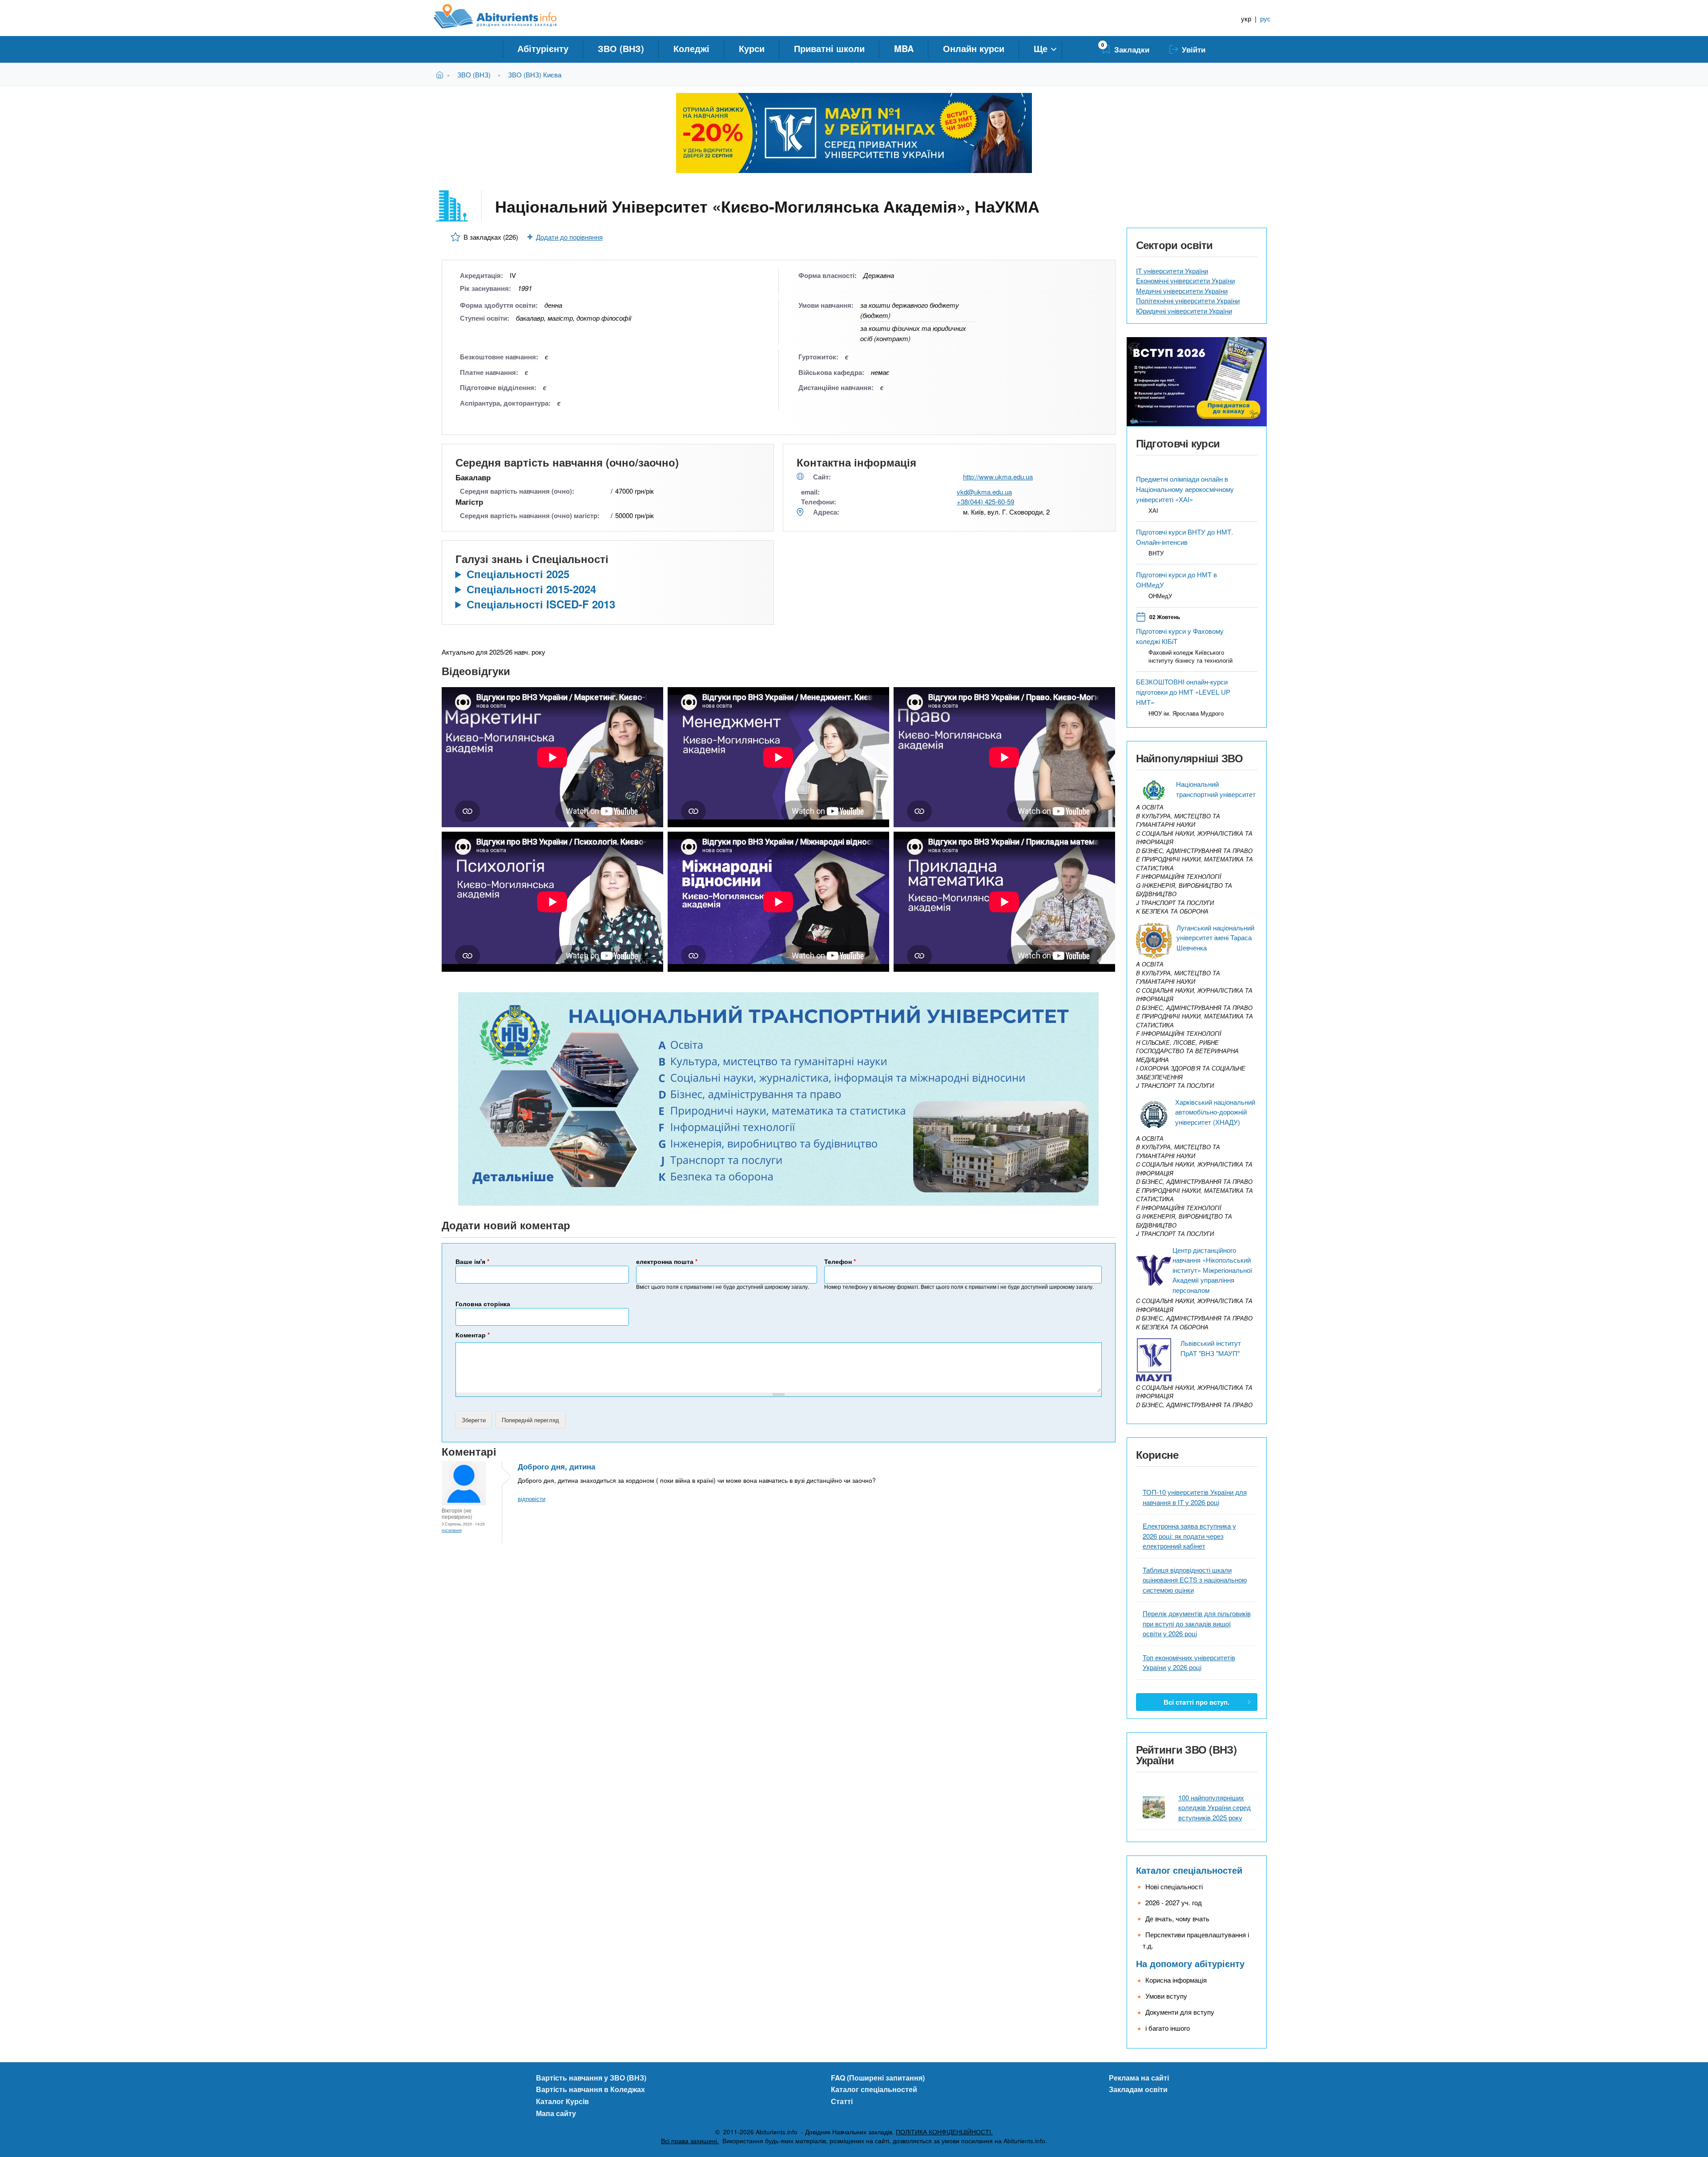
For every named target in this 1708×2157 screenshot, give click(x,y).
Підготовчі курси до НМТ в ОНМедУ (1176, 579)
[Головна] (505, 16)
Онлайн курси (974, 48)
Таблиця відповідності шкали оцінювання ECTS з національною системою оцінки (1195, 1580)
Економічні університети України (1185, 280)
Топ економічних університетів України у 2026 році (1189, 1662)
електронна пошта (667, 1261)
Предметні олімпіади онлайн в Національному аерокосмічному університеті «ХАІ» (1185, 489)
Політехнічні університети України (1188, 300)
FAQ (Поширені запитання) (878, 2078)
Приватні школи (829, 48)
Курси (752, 48)
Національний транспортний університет (1216, 789)
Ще (1041, 48)
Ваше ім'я (472, 1261)
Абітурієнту (543, 48)
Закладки (1132, 49)
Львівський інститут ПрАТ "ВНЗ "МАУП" (1211, 1348)
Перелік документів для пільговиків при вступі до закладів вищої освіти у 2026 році (1197, 1623)
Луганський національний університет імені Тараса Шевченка (1215, 938)
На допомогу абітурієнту (1190, 1963)
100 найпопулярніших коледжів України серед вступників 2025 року (1215, 1807)
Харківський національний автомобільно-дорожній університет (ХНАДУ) (1215, 1112)
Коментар (473, 1335)
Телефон (840, 1261)
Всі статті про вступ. (1196, 1702)
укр (1246, 18)
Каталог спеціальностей (1189, 1870)
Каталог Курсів (562, 2101)
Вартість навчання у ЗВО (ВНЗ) (591, 2078)
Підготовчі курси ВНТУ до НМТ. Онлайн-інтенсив (1184, 537)
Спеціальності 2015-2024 (531, 589)
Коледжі (691, 48)
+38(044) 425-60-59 (985, 501)
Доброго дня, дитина (556, 1466)
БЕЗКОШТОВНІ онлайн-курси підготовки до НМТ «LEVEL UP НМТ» (1183, 692)
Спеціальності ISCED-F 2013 (541, 604)
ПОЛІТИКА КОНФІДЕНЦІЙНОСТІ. (944, 2132)
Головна (441, 74)
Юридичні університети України (1184, 311)
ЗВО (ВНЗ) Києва (535, 74)
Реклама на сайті (1139, 2078)
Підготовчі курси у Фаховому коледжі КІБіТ (1180, 636)
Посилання (452, 1530)
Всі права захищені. (690, 2141)
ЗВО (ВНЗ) (621, 48)
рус (1265, 18)
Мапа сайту (556, 2113)
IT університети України (1172, 271)
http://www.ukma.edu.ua (998, 477)
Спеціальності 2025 (518, 574)
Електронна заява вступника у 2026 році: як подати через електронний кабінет (1189, 1536)
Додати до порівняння (569, 237)
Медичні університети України (1182, 291)
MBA (904, 48)
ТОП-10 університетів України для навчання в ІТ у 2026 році (1195, 1497)
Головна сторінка (483, 1304)
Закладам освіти (1138, 2089)
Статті (842, 2101)
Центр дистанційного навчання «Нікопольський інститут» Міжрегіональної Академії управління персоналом (1212, 1270)
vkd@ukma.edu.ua (984, 492)
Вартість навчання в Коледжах (590, 2089)
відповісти (532, 1499)
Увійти (1194, 49)
